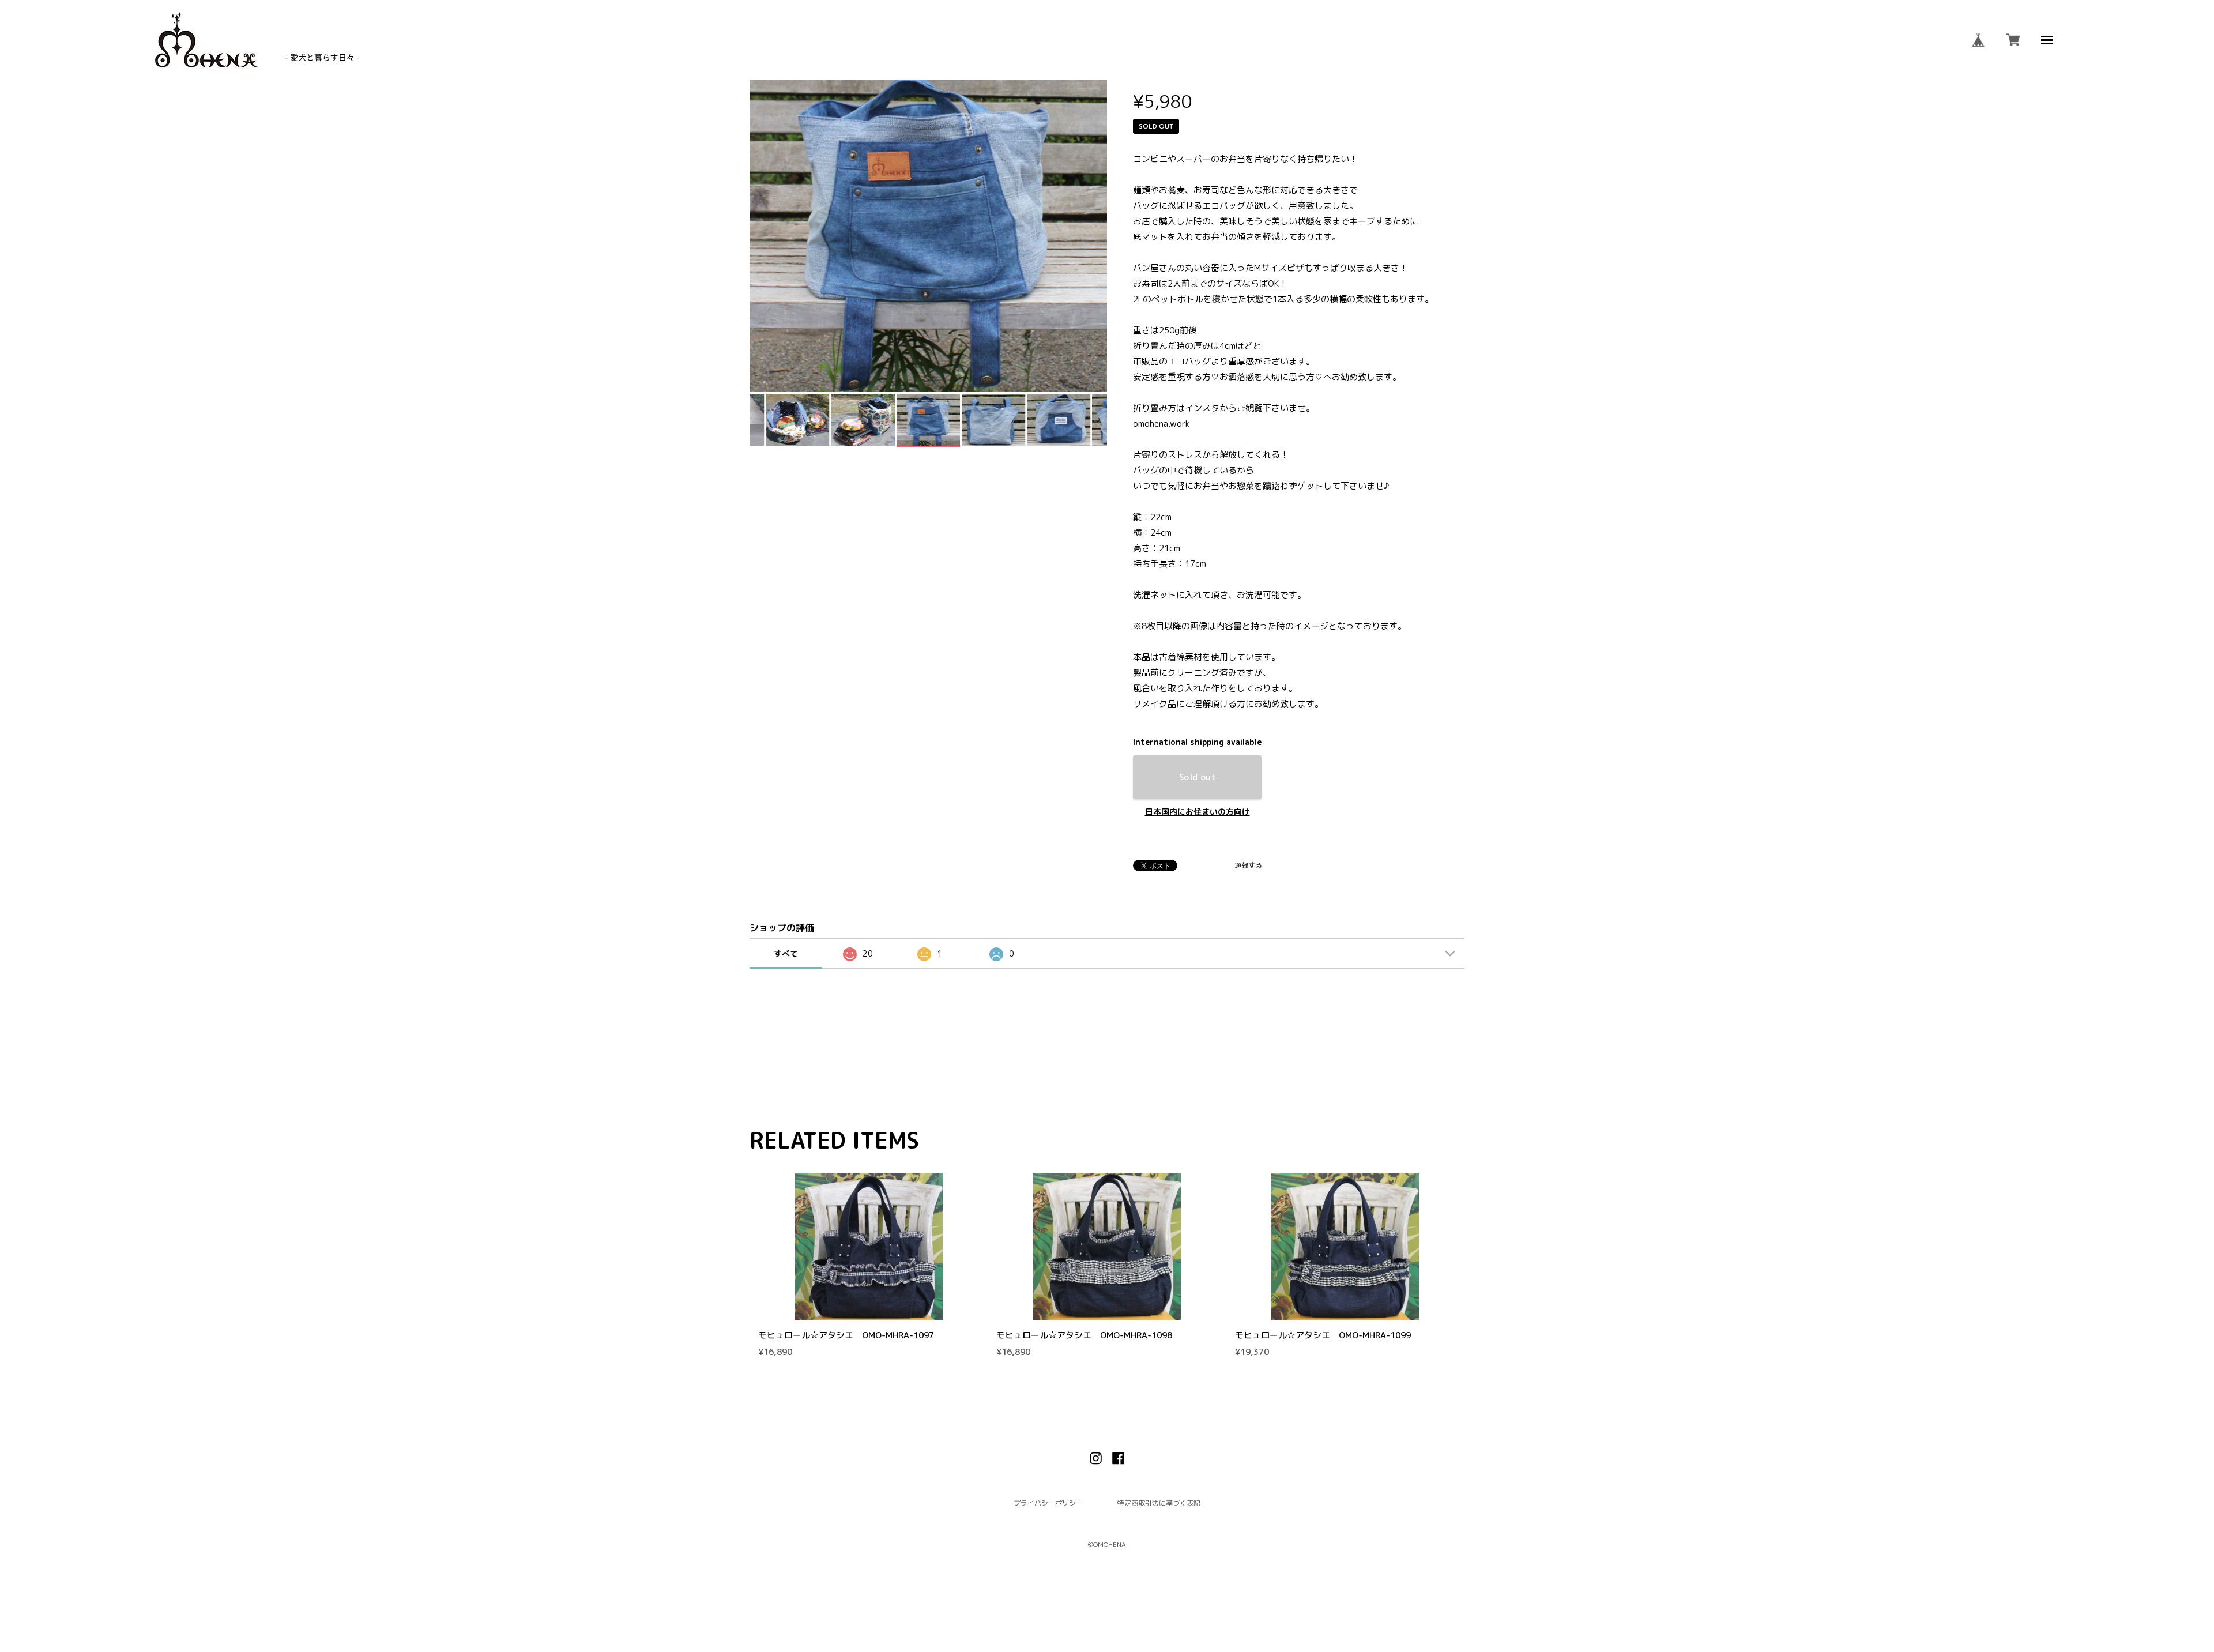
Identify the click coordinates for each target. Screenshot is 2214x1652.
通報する (1248, 865)
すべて (786, 953)
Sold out (1198, 777)
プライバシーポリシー (1048, 1503)
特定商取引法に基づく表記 (1159, 1503)
